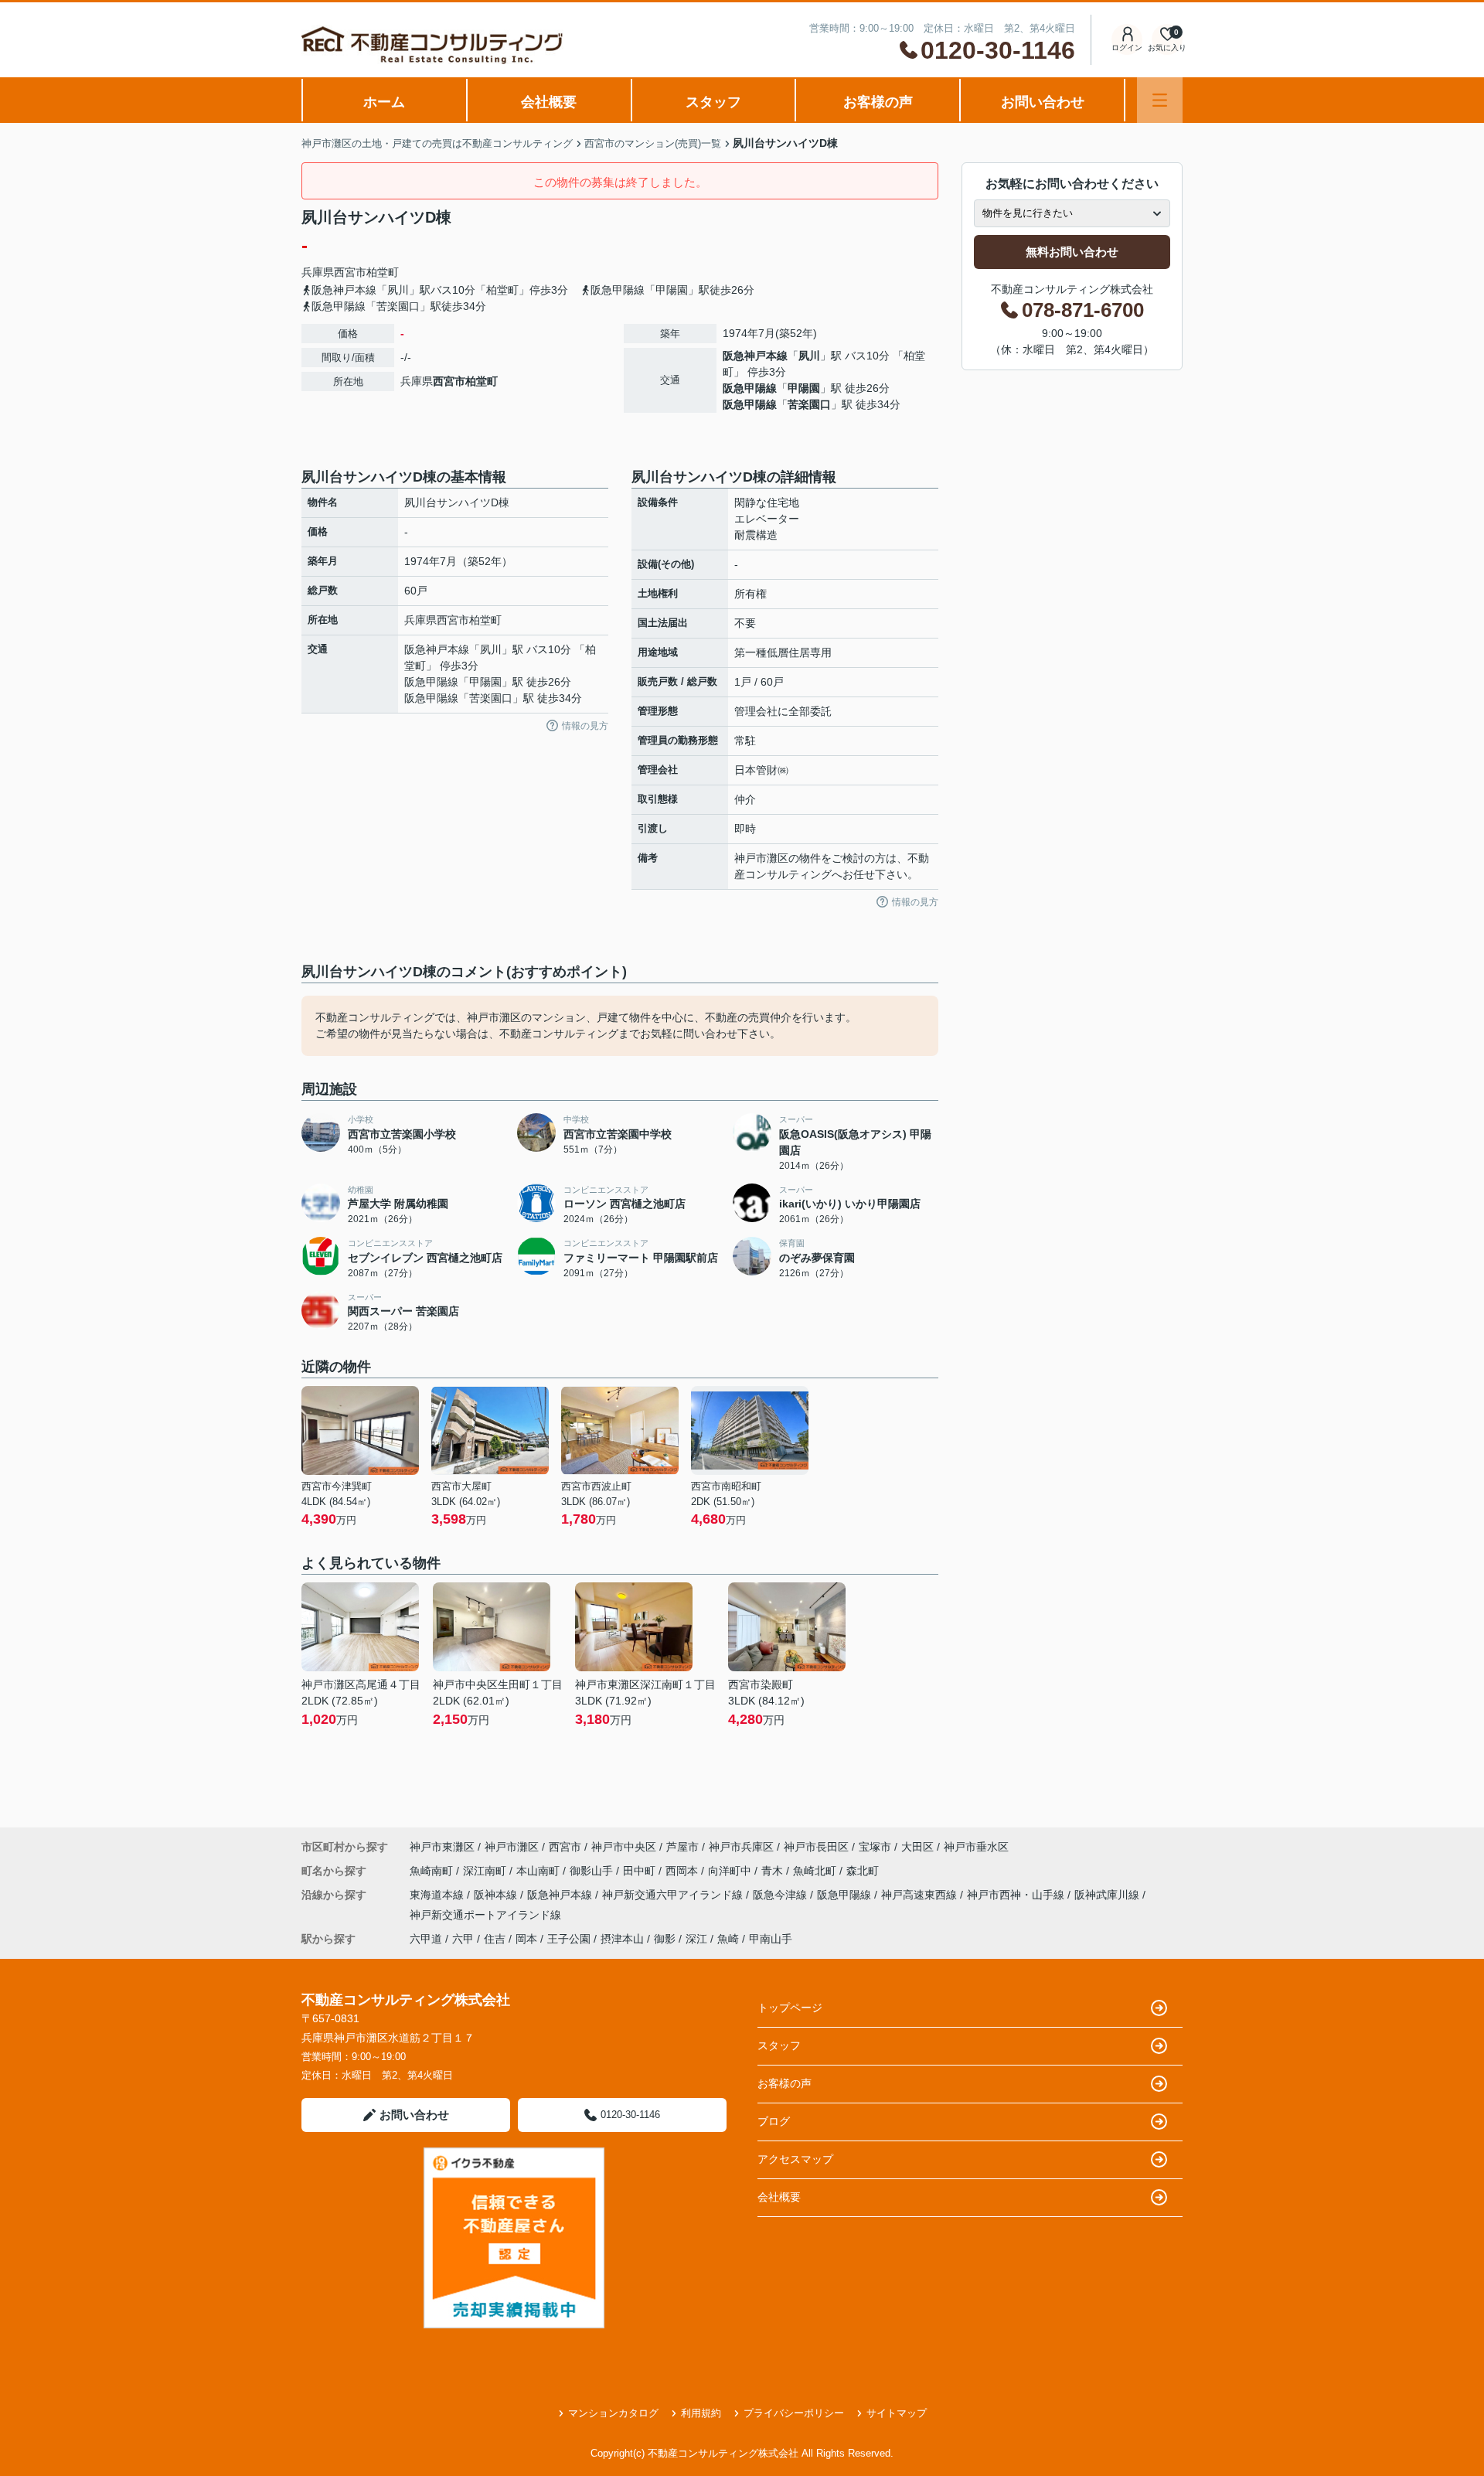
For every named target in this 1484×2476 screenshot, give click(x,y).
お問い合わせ (1043, 102)
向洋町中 (731, 1871)
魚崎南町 (433, 1871)
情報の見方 (585, 726)
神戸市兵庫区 (741, 1847)
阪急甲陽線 (750, 388)
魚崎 (728, 1939)
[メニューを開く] (1160, 100)
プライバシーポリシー (794, 2413)
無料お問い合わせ (1072, 252)
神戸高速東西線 (921, 1895)
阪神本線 (497, 1895)
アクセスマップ (795, 2159)
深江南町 (486, 1871)
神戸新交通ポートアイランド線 (485, 1915)
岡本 (526, 1939)
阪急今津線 (781, 1895)
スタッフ (713, 102)
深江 (696, 1939)
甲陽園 (804, 388)
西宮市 (350, 272)
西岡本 (683, 1871)
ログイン (1127, 48)
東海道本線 (438, 1895)
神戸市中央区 (624, 1847)
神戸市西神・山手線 (1017, 1895)
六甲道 (426, 1939)
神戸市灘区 (512, 1847)
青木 (774, 1871)
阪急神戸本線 (755, 356)
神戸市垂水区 (976, 1847)
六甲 (463, 1939)
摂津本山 (622, 1939)
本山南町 (539, 1871)
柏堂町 (383, 272)
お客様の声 (878, 102)
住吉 (495, 1939)
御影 (665, 1939)
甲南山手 (771, 1939)
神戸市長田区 (816, 1847)
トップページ (790, 2008)
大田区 (917, 1847)
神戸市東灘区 (442, 1847)
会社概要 (549, 102)
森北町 (863, 1871)
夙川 (809, 356)
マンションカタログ (613, 2413)
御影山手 (593, 1871)
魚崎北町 (816, 1871)
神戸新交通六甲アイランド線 (674, 1895)
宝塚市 (875, 1847)
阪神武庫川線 (1108, 1895)
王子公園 (569, 1939)
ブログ (774, 2121)
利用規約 (701, 2413)
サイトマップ (897, 2413)
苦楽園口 (809, 404)
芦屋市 (682, 1847)
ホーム (384, 102)
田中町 (641, 1871)
